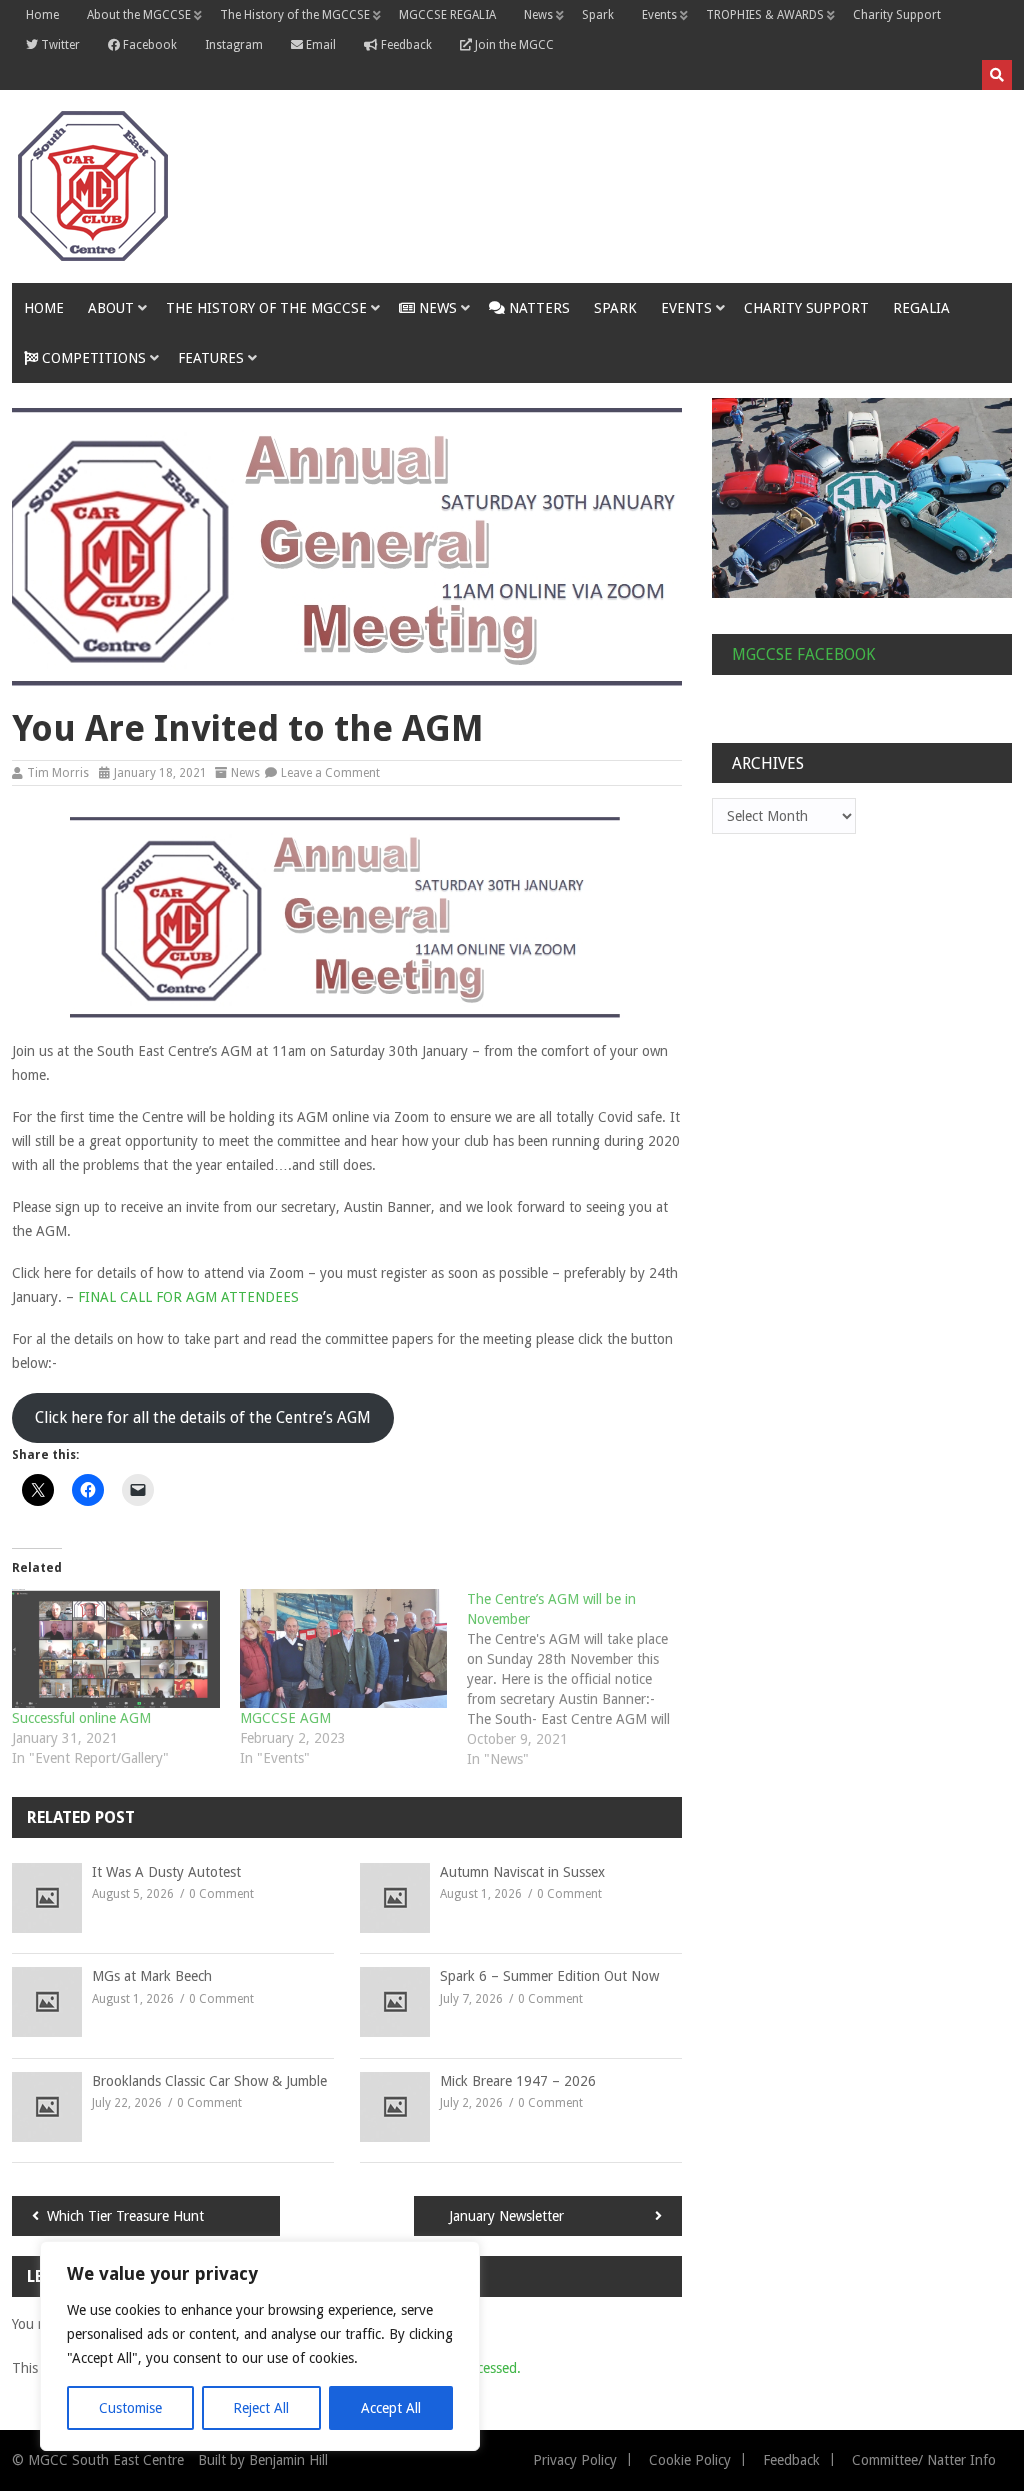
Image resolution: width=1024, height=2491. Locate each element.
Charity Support (897, 15)
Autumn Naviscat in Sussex (522, 1872)
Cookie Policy (690, 2460)
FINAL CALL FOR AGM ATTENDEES (188, 1297)
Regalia (921, 308)
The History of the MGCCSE (295, 15)
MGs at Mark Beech (152, 1976)
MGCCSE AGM (285, 1718)
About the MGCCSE (139, 15)
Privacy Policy (575, 2460)
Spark (598, 15)
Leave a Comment (330, 773)
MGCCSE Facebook (803, 654)
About (111, 308)
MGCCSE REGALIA (447, 15)
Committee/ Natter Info (924, 2460)
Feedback (791, 2460)
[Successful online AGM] (116, 1648)
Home (42, 15)
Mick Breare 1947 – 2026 (518, 2081)
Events (659, 15)
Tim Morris (58, 773)
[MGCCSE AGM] (344, 1648)
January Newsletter (506, 2216)
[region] (260, 2346)
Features (211, 358)
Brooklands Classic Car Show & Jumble (209, 2081)
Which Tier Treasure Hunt (125, 2216)
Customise (130, 2408)
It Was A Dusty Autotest (166, 1872)
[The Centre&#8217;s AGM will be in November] (581, 1679)
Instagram (234, 45)
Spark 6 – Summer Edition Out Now (549, 1976)
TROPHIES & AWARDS (765, 15)
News (538, 15)
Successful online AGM (81, 1718)
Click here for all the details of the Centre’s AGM (203, 1417)
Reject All (261, 2408)
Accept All (391, 2408)
